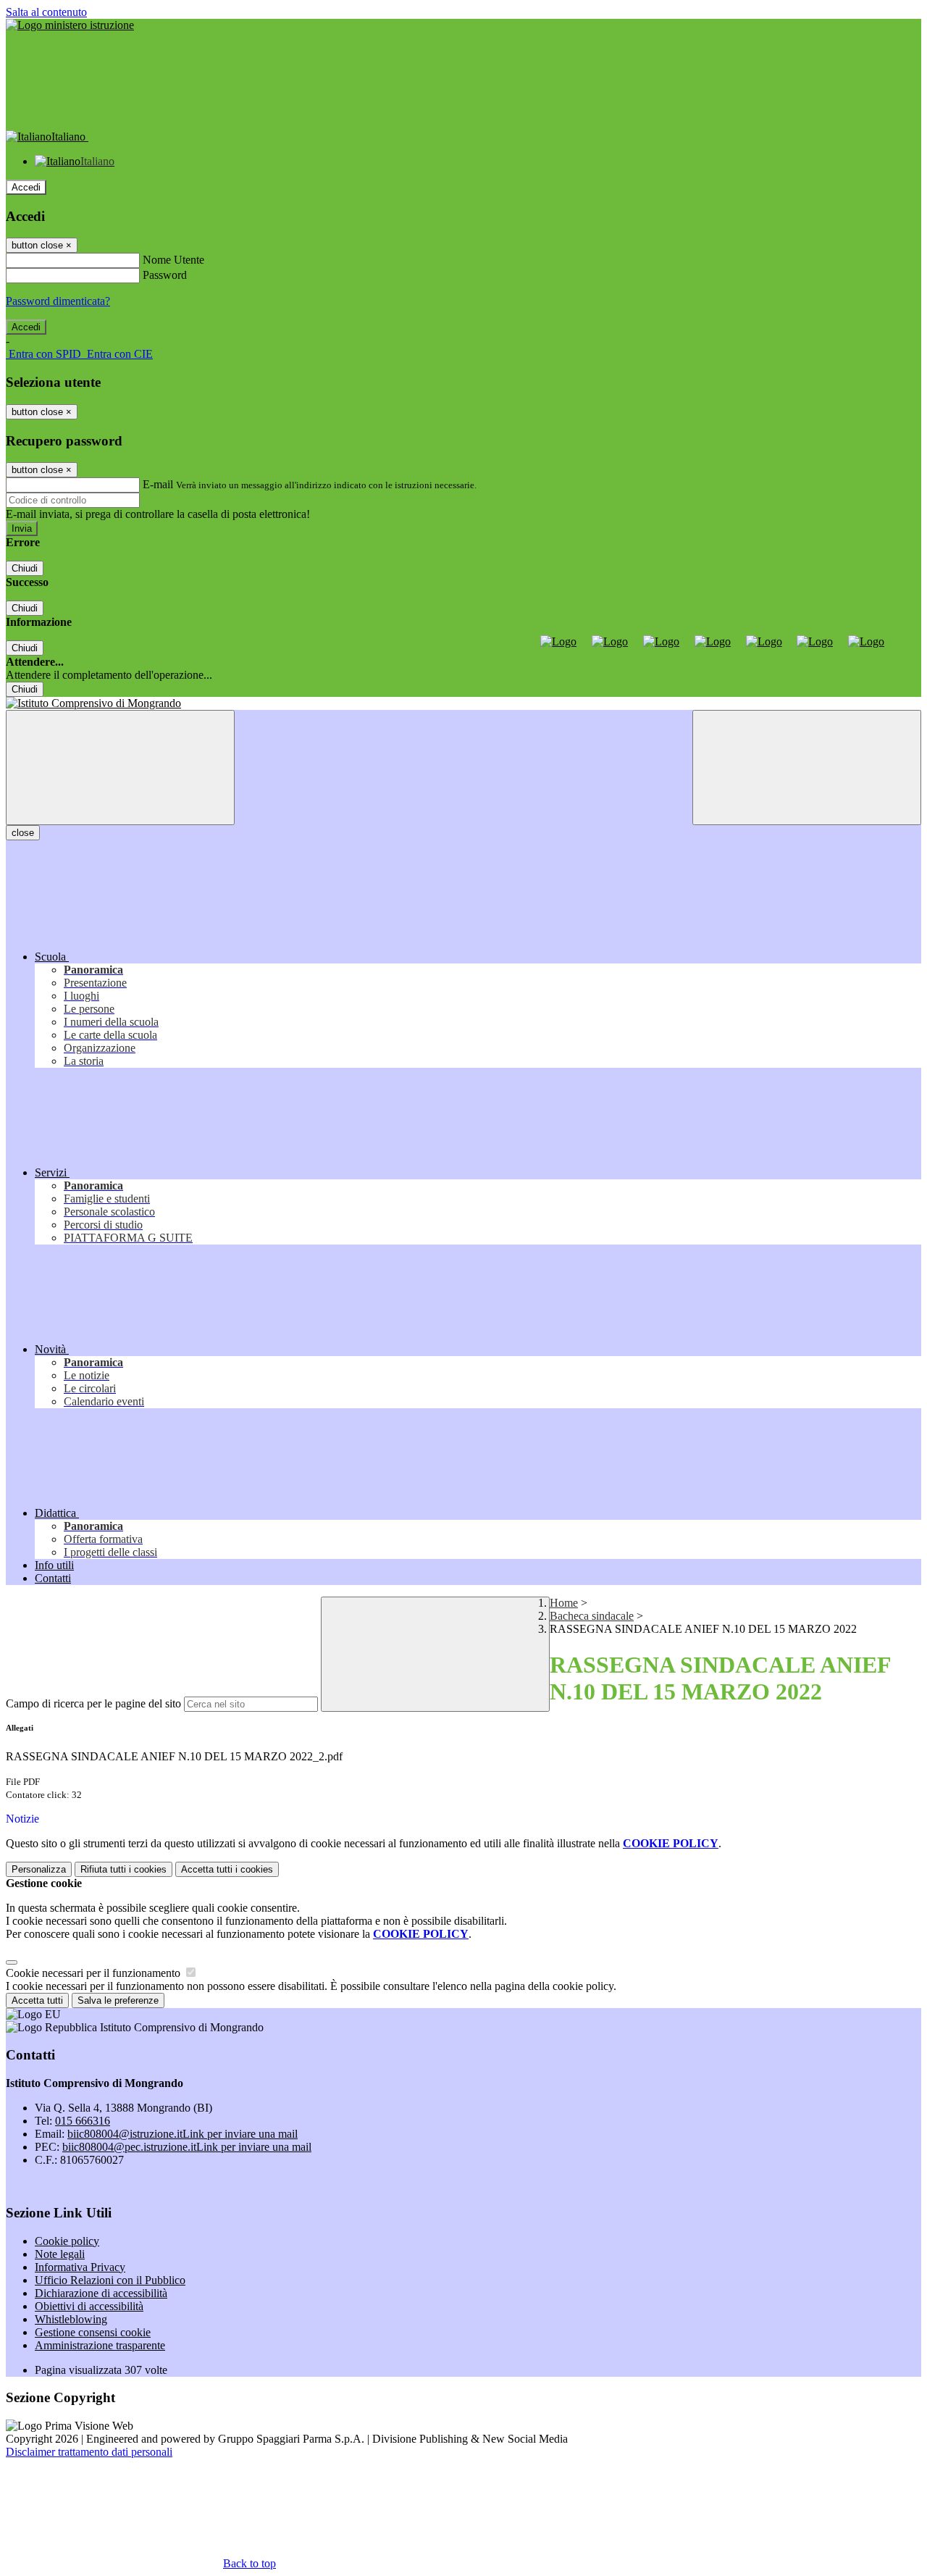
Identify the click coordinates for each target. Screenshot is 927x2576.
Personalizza (39, 1869)
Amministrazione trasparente (100, 2345)
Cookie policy (67, 2241)
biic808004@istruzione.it (183, 2134)
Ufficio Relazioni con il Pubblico (110, 2280)
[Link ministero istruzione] (70, 25)
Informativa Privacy (80, 2267)
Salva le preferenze (118, 2000)
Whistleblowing (71, 2319)
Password (165, 275)
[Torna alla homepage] (463, 703)
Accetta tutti (227, 1869)
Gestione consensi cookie (93, 2332)
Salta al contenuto (46, 12)
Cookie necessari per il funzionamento (95, 1973)
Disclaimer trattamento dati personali (89, 2452)
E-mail (158, 484)
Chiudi (25, 568)
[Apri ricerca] (807, 768)
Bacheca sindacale (592, 1616)
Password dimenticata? (58, 301)
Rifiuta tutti (123, 1869)
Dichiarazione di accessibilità (101, 2293)
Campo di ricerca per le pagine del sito (93, 1703)
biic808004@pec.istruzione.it (187, 2147)
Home (564, 1603)
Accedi (26, 187)
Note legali (60, 2254)
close (23, 833)
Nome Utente (173, 260)
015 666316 (83, 2121)
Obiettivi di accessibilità (89, 2306)
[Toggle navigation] (120, 768)
